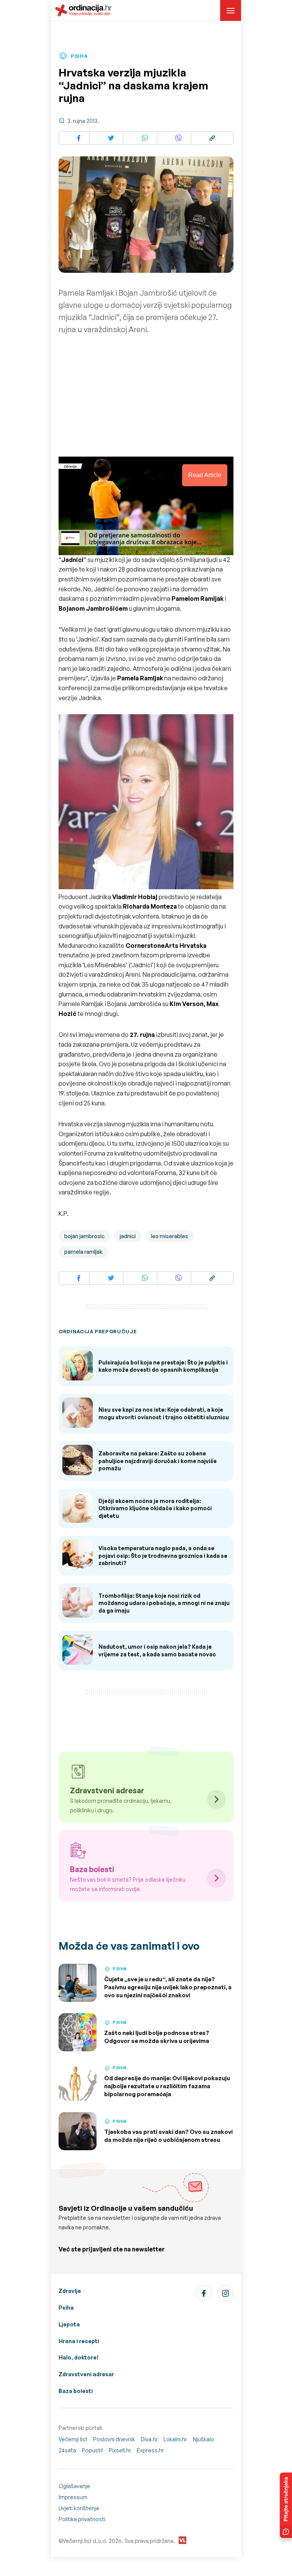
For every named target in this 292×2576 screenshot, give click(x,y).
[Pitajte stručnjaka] (286, 2505)
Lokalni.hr (175, 2439)
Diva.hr (149, 2439)
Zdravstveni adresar (86, 2374)
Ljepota (69, 2324)
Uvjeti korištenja (79, 2508)
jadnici (128, 1236)
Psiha (66, 2308)
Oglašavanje (74, 2486)
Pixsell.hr (120, 2450)
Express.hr (150, 2450)
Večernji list (73, 2439)
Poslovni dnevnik (114, 2439)
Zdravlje (70, 2291)
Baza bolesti (76, 2391)
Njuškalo (203, 2439)
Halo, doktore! (79, 2357)
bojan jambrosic (84, 1236)
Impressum (73, 2497)
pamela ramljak (83, 1252)
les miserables (170, 1236)
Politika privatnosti (82, 2519)
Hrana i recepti (79, 2341)
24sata (67, 2450)
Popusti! (92, 2450)
